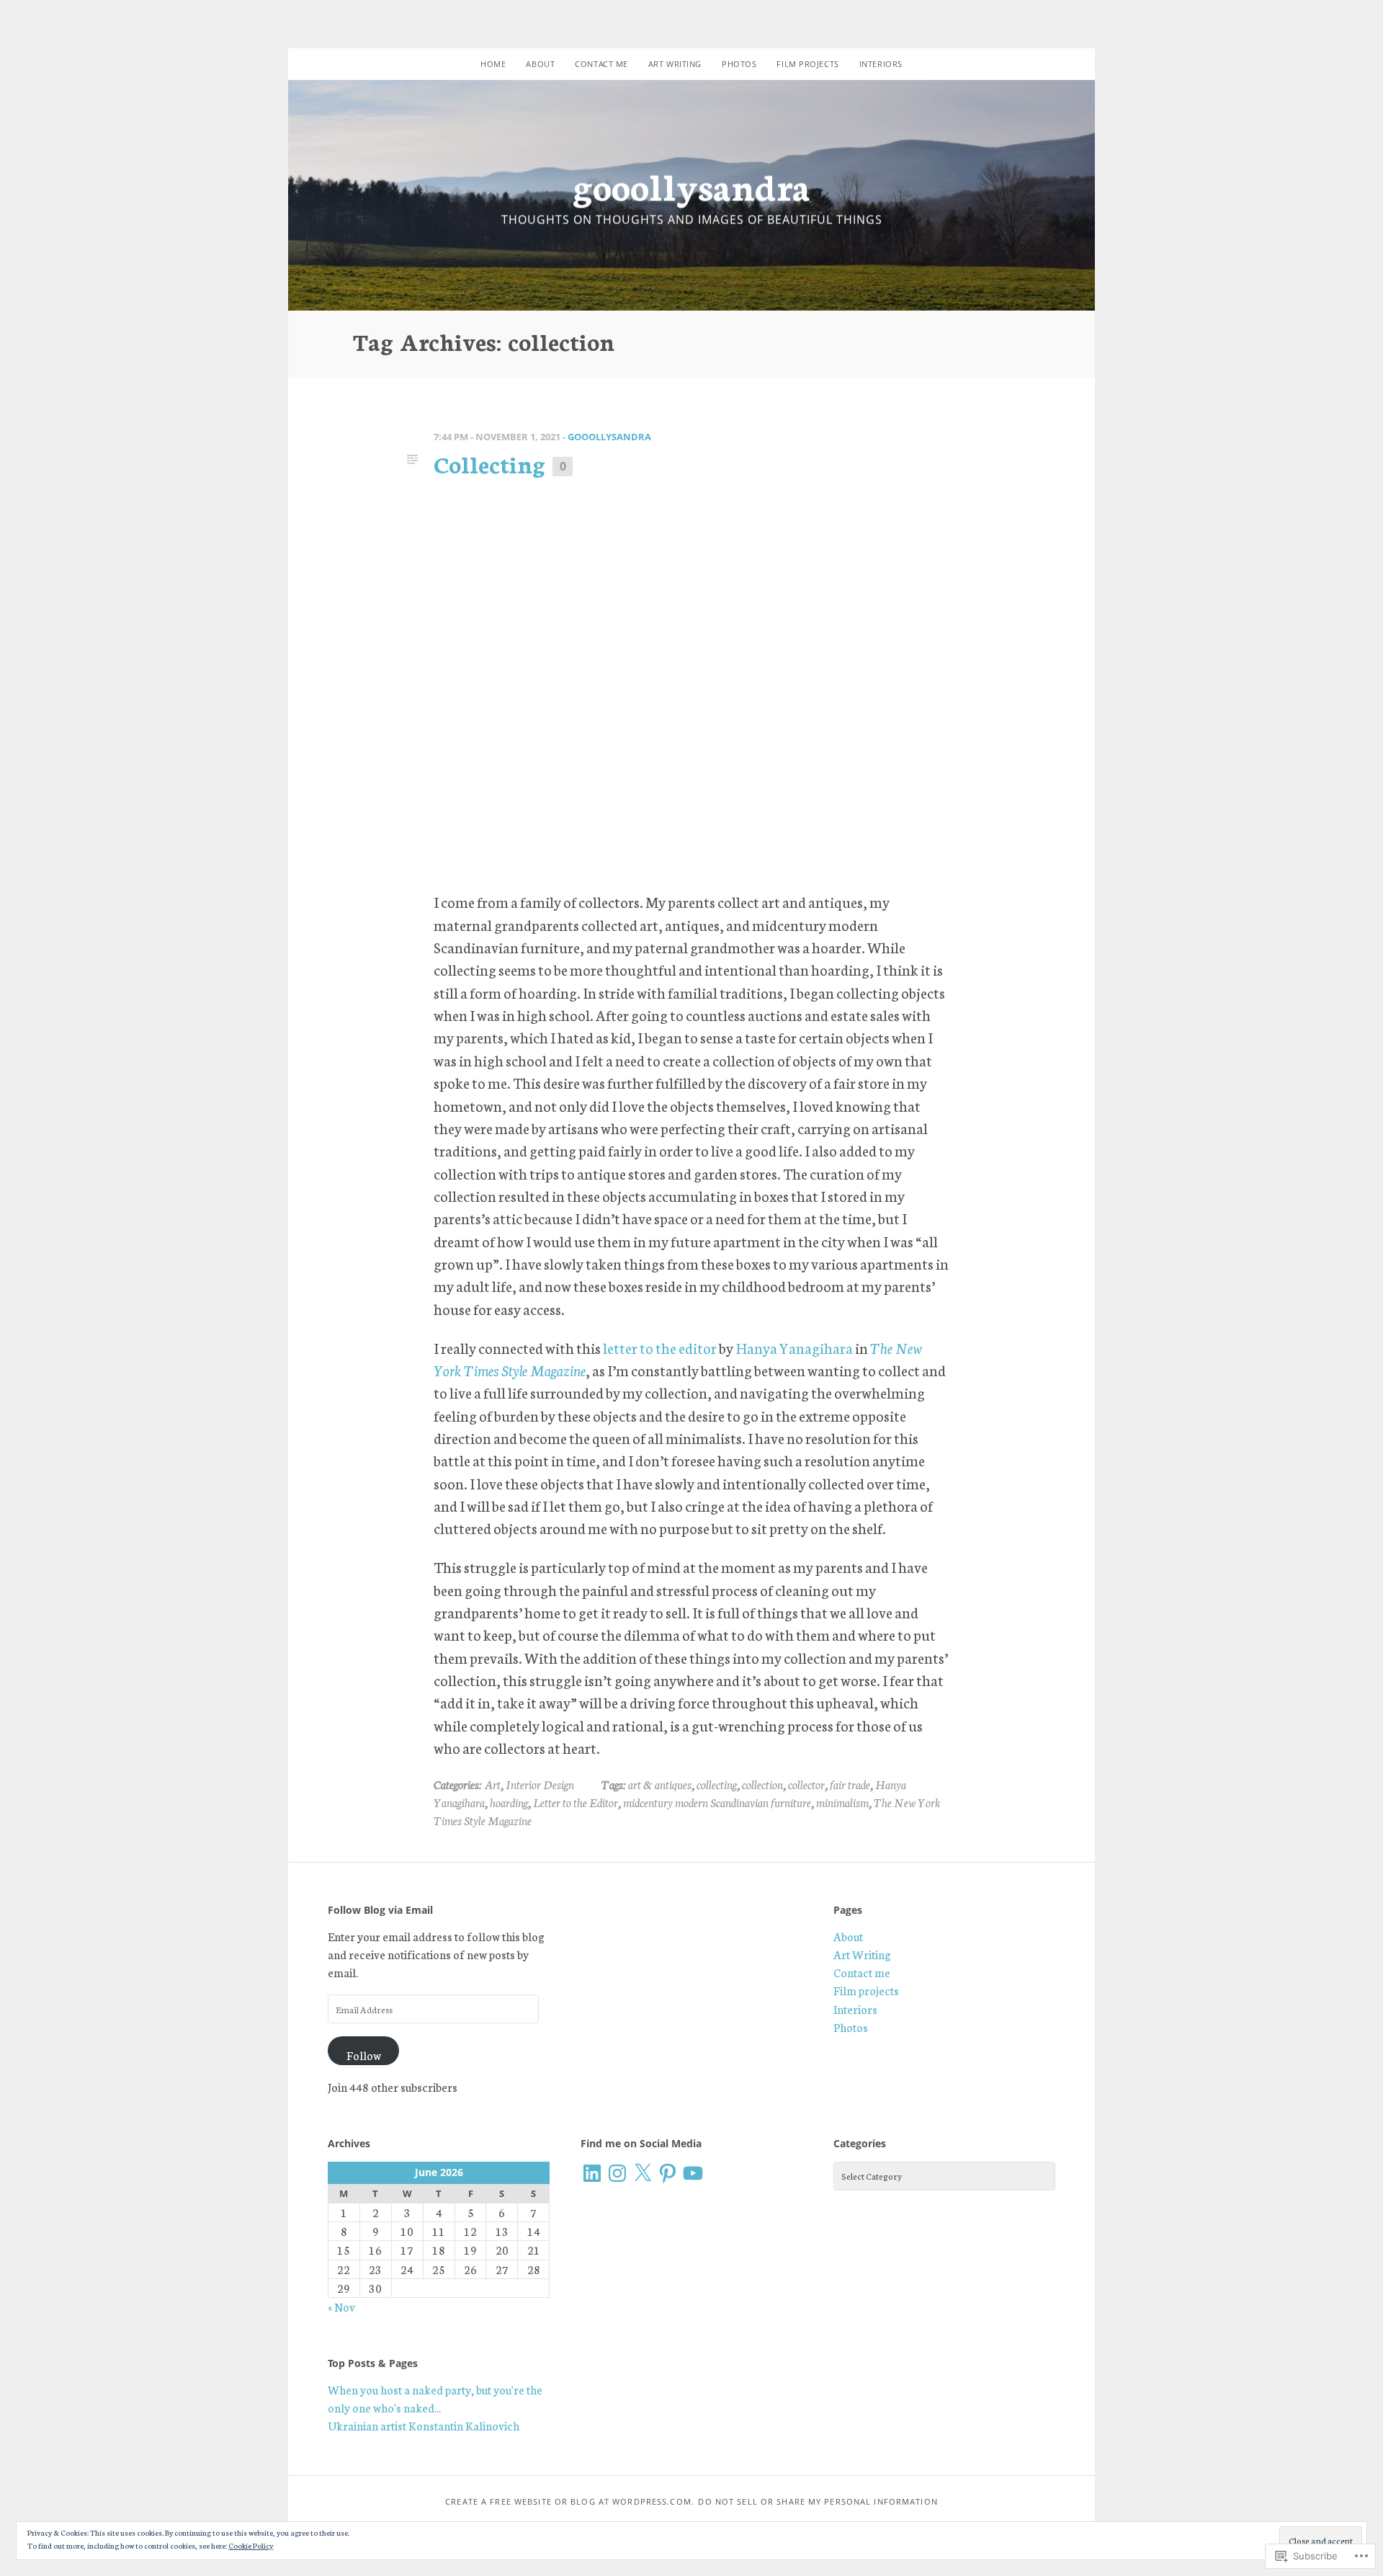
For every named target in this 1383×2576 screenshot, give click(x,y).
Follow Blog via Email (380, 1910)
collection (762, 1784)
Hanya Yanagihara (794, 1347)
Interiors (881, 64)
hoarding (509, 1802)
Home (493, 64)
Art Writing (675, 64)
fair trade (850, 1784)
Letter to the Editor (576, 1802)
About (540, 64)
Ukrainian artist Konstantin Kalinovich (424, 2425)
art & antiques (660, 1784)
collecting (717, 1784)
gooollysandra (691, 185)
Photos (739, 64)
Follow (364, 2055)
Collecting (489, 463)
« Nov (341, 2307)
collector (806, 1784)
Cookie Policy (251, 2545)
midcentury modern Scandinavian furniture (717, 1802)
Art (492, 1784)
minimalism (842, 1802)
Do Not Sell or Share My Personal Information (818, 2501)
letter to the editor (660, 1347)
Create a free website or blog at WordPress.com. (570, 2501)
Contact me (601, 64)
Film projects (807, 64)
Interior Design (540, 1784)
